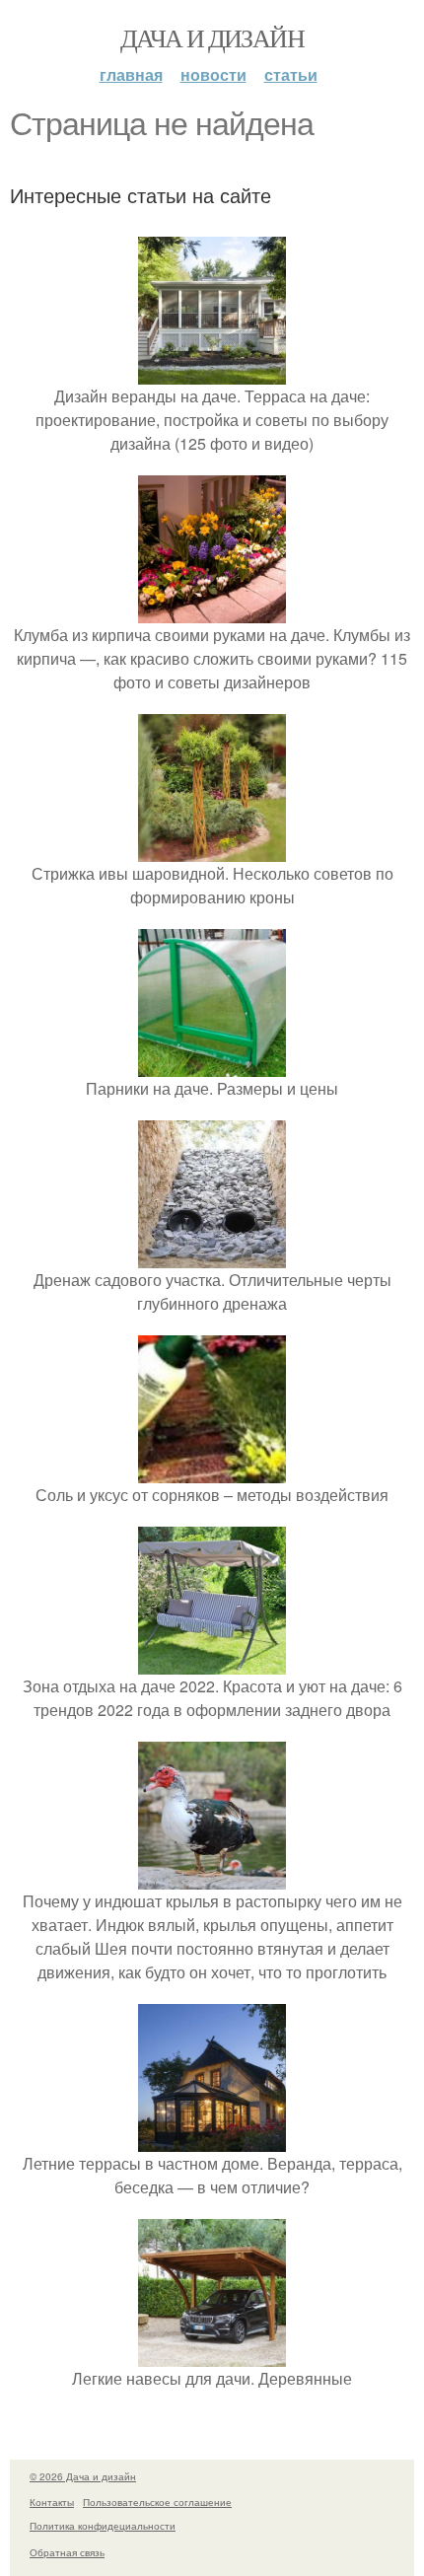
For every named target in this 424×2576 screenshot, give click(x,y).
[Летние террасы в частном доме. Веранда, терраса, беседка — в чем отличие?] (212, 2140)
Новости (213, 74)
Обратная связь (67, 2552)
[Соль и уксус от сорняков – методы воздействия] (212, 1471)
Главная (131, 74)
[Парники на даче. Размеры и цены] (212, 1065)
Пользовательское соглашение (157, 2502)
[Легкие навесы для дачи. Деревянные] (212, 2355)
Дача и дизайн (212, 37)
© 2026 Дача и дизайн (83, 2476)
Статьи (291, 74)
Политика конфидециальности (103, 2526)
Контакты (52, 2502)
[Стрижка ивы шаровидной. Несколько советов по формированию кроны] (212, 850)
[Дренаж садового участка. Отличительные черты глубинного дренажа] (212, 1256)
